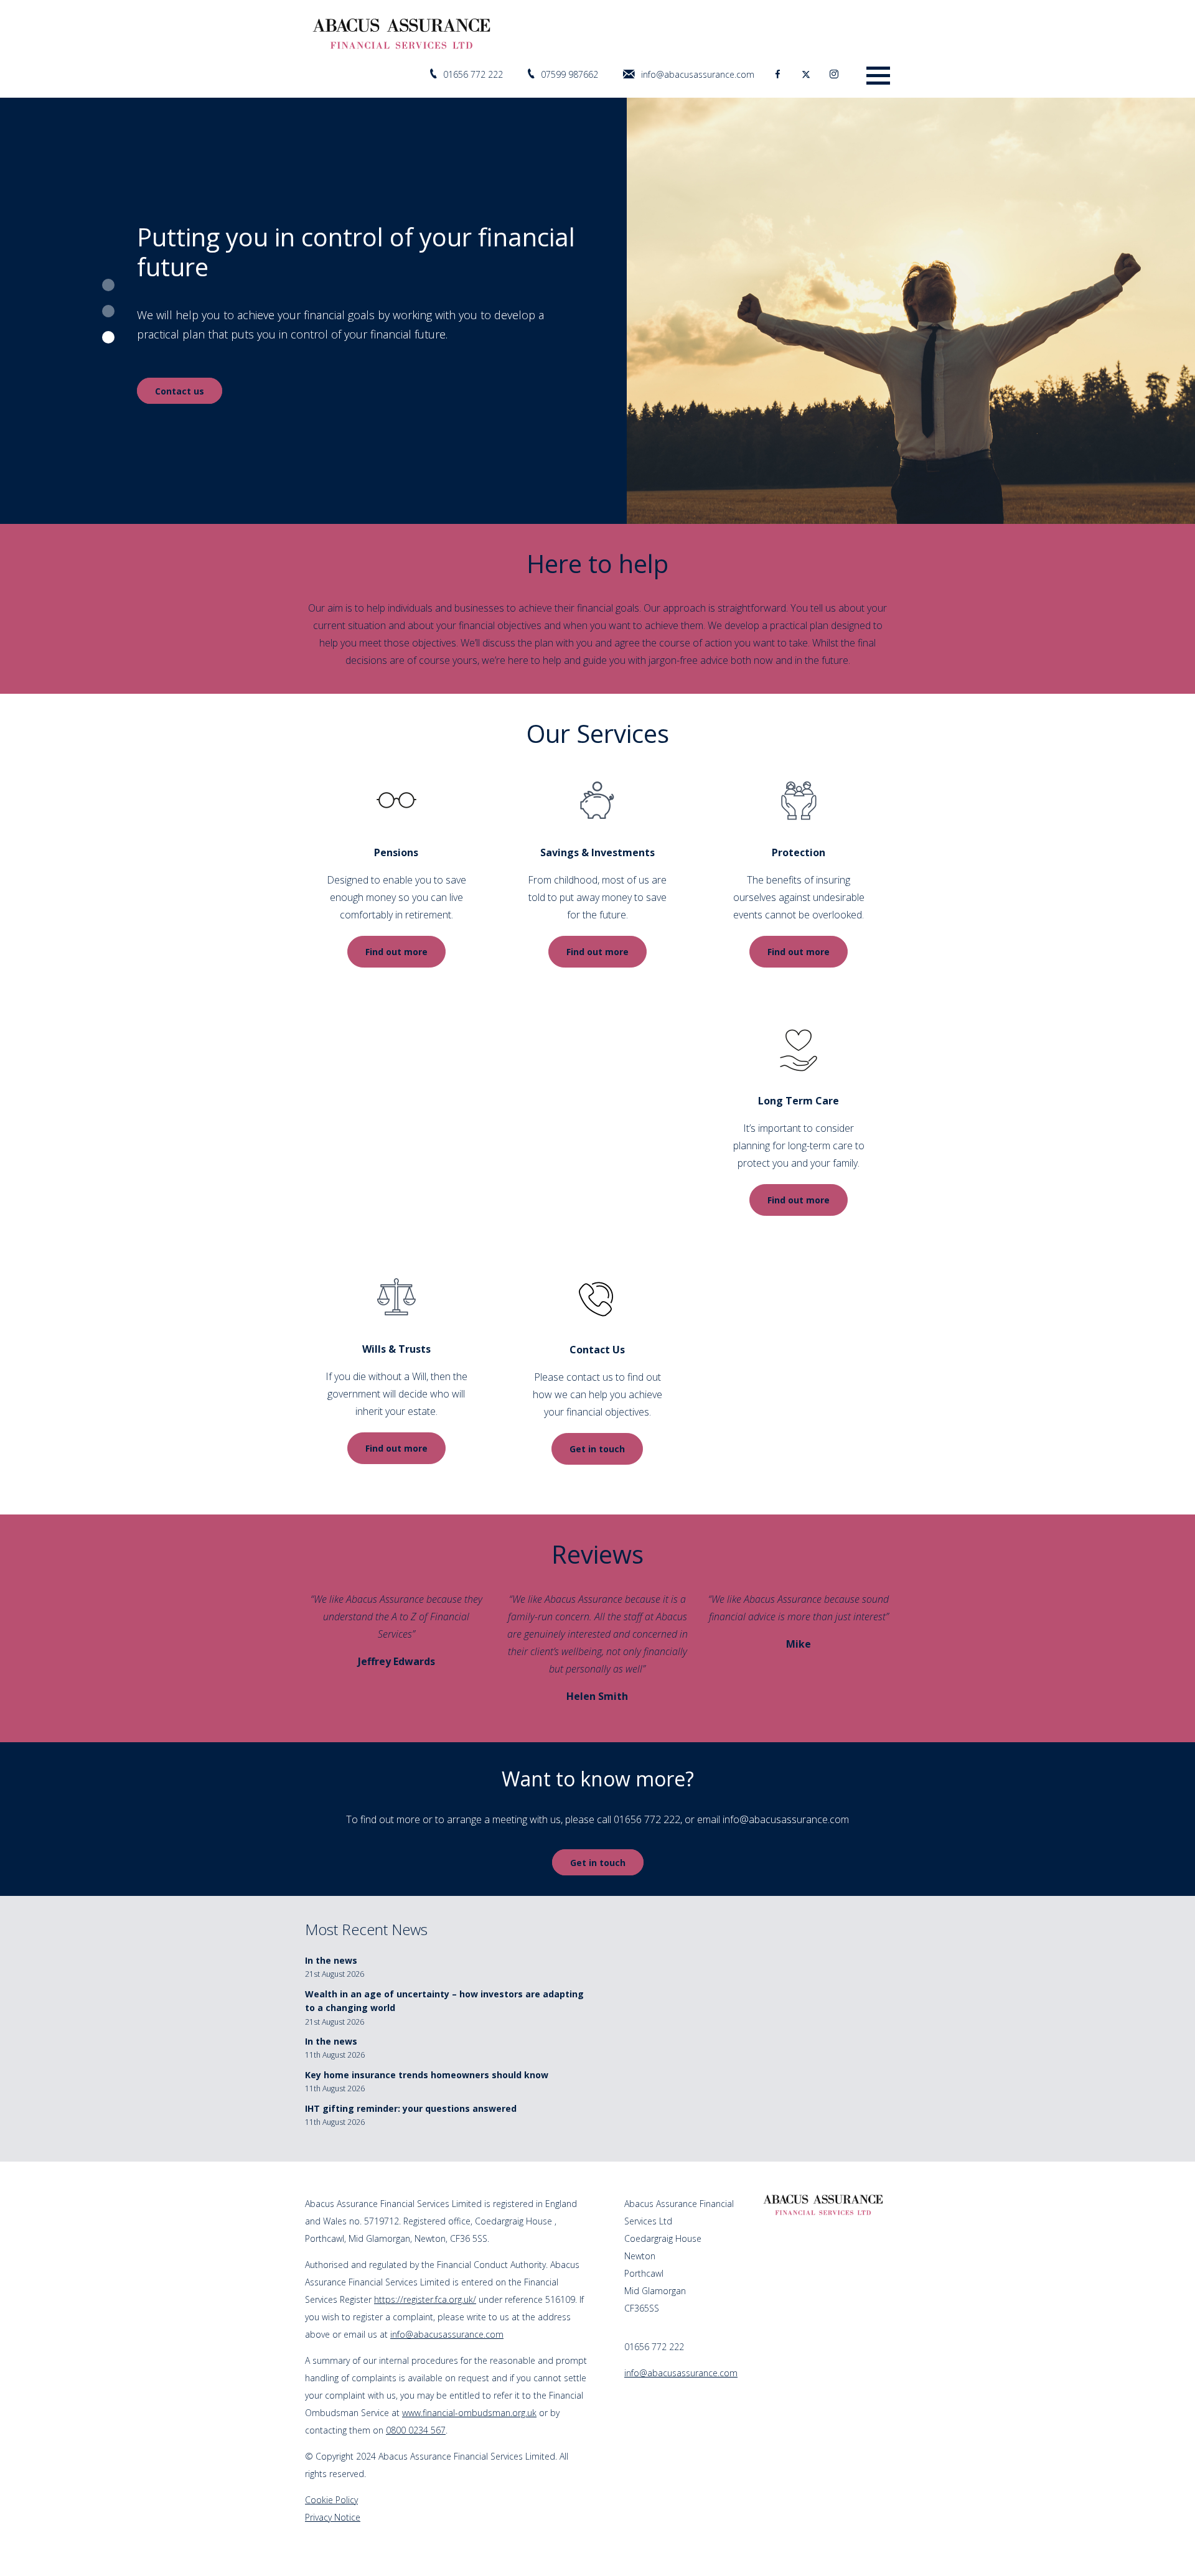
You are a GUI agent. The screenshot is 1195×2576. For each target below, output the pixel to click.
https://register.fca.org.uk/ (425, 2299)
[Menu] (878, 74)
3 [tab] (108, 337)
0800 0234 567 (416, 2430)
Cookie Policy (331, 2500)
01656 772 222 (473, 74)
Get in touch (597, 1449)
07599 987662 (569, 74)
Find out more (396, 952)
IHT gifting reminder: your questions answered (411, 2108)
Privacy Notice (333, 2517)
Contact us (180, 410)
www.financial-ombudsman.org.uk (469, 2413)
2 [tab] (108, 311)
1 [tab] (108, 285)
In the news (331, 1960)
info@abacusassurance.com (698, 74)
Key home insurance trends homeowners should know (427, 2075)
